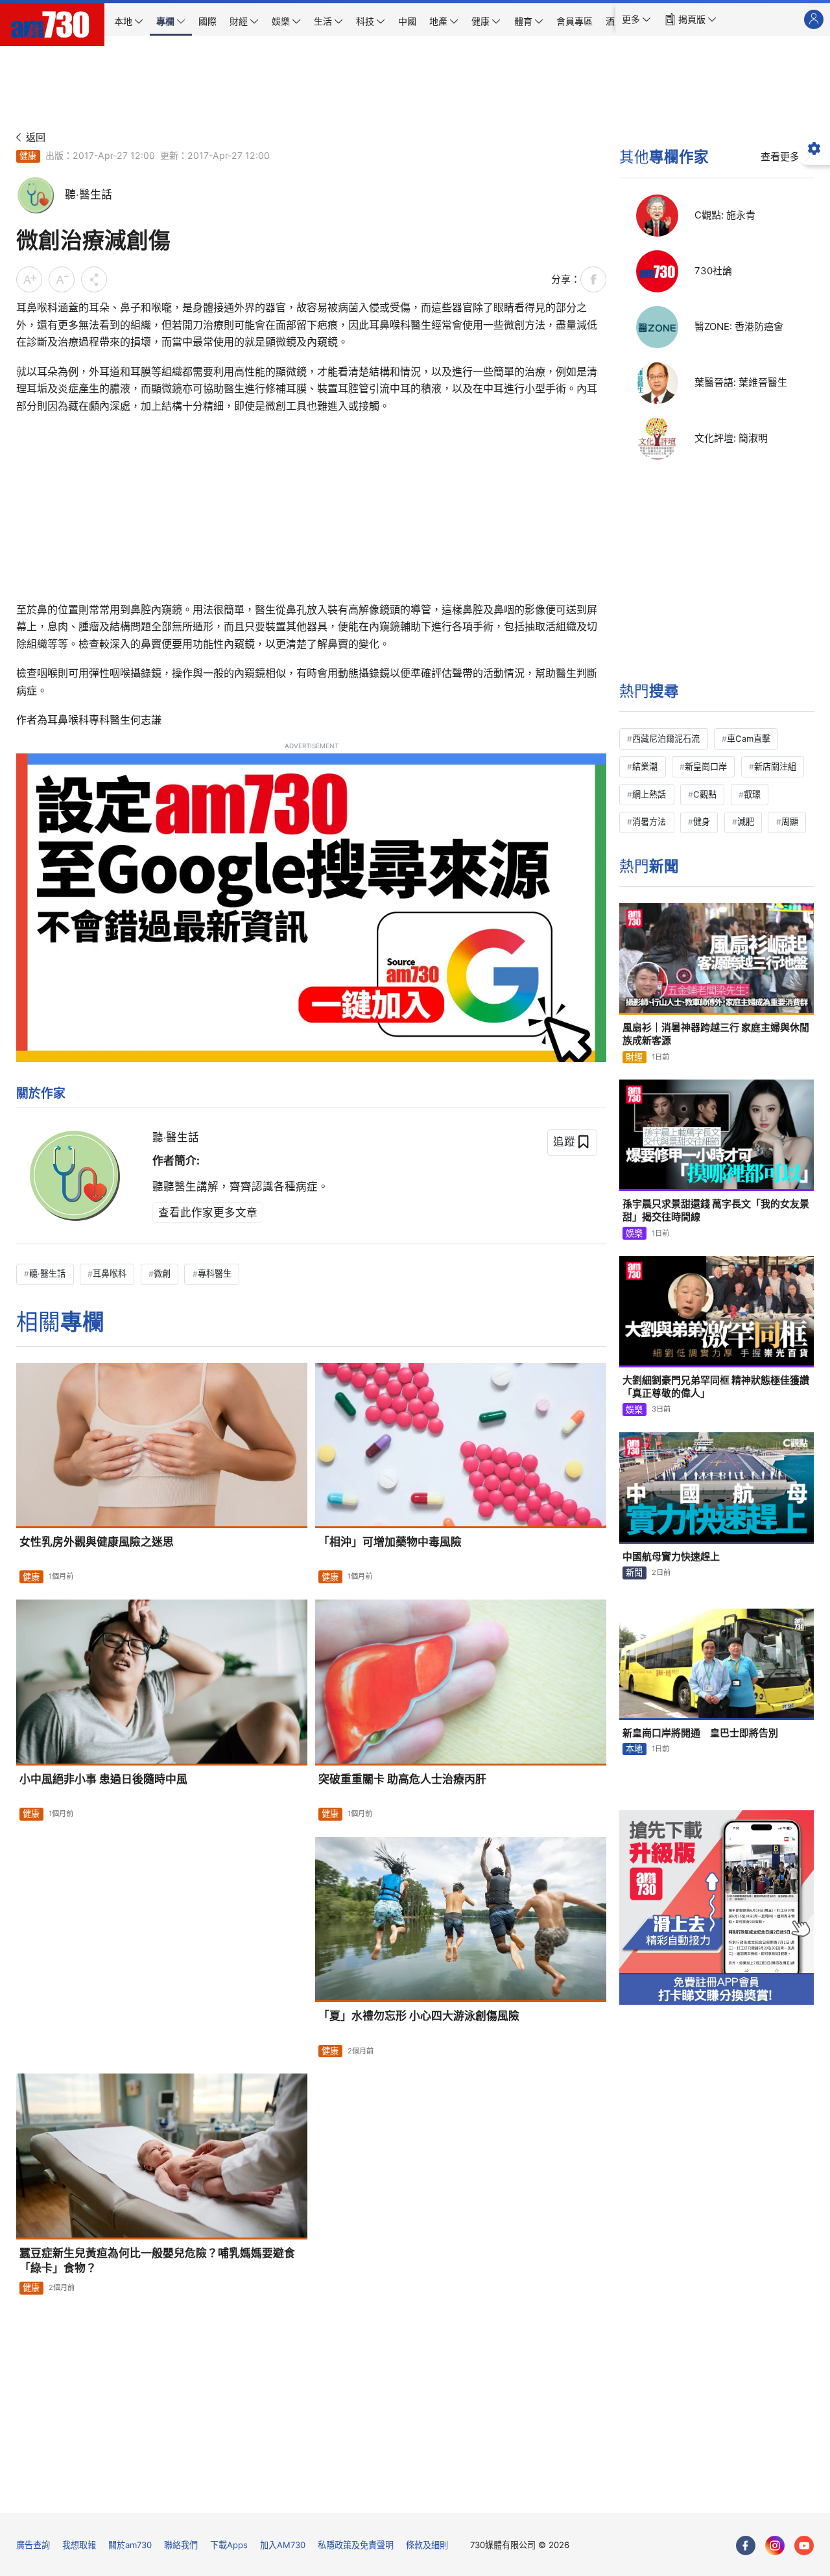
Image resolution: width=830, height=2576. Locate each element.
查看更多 (780, 157)
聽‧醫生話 (176, 1137)
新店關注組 (775, 766)
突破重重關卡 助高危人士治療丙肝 (402, 1779)
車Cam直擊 (749, 739)
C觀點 (705, 794)
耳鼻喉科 (110, 1273)
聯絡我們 (181, 2545)
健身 (702, 821)
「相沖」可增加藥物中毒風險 (390, 1542)
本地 (634, 1749)
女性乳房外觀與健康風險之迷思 (97, 1542)
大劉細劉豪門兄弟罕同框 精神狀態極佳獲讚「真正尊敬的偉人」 (716, 1387)
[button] (636, 19)
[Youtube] (804, 2546)
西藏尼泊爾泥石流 (666, 739)
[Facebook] (746, 2546)
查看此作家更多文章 (208, 1212)
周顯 (790, 821)
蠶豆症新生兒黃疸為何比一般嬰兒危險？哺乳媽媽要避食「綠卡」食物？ (157, 2261)
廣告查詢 (33, 2545)
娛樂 (634, 1233)
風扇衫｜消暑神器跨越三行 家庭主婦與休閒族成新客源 (716, 1034)
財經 (634, 1057)
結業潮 (645, 766)
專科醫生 (215, 1273)
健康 (28, 156)
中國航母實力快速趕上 (671, 1556)
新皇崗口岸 (706, 766)
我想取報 (79, 2545)
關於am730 (130, 2545)
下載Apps (229, 2545)
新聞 (634, 1572)
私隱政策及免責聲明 (356, 2545)
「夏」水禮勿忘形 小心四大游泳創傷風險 (419, 2016)
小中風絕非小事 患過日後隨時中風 (103, 1779)
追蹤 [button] (564, 1142)
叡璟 (752, 794)
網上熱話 (649, 794)
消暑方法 (649, 821)
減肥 (746, 821)
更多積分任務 (482, 2494)
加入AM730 (283, 2545)
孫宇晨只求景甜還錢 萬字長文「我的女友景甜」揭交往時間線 (716, 1210)
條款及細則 (427, 2545)
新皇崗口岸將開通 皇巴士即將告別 (700, 1733)
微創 (162, 1273)
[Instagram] (775, 2546)
